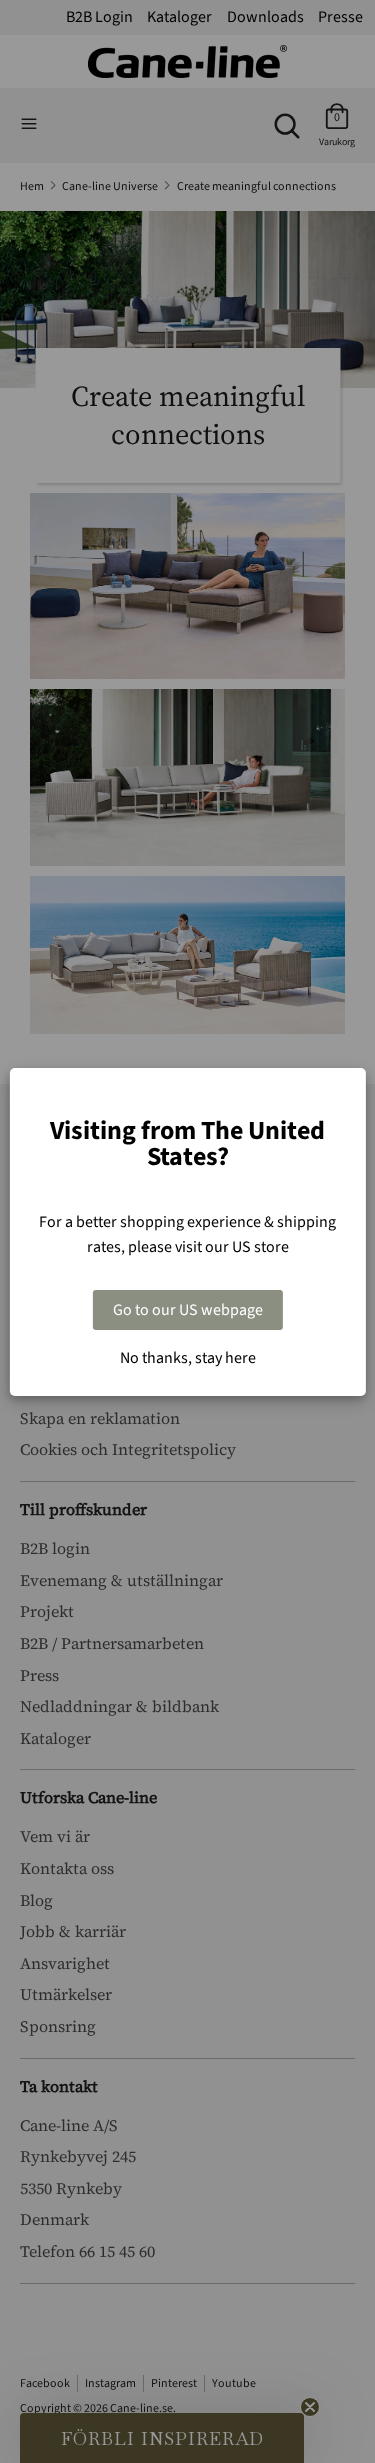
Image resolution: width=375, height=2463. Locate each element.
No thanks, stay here (188, 1358)
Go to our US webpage (188, 1310)
